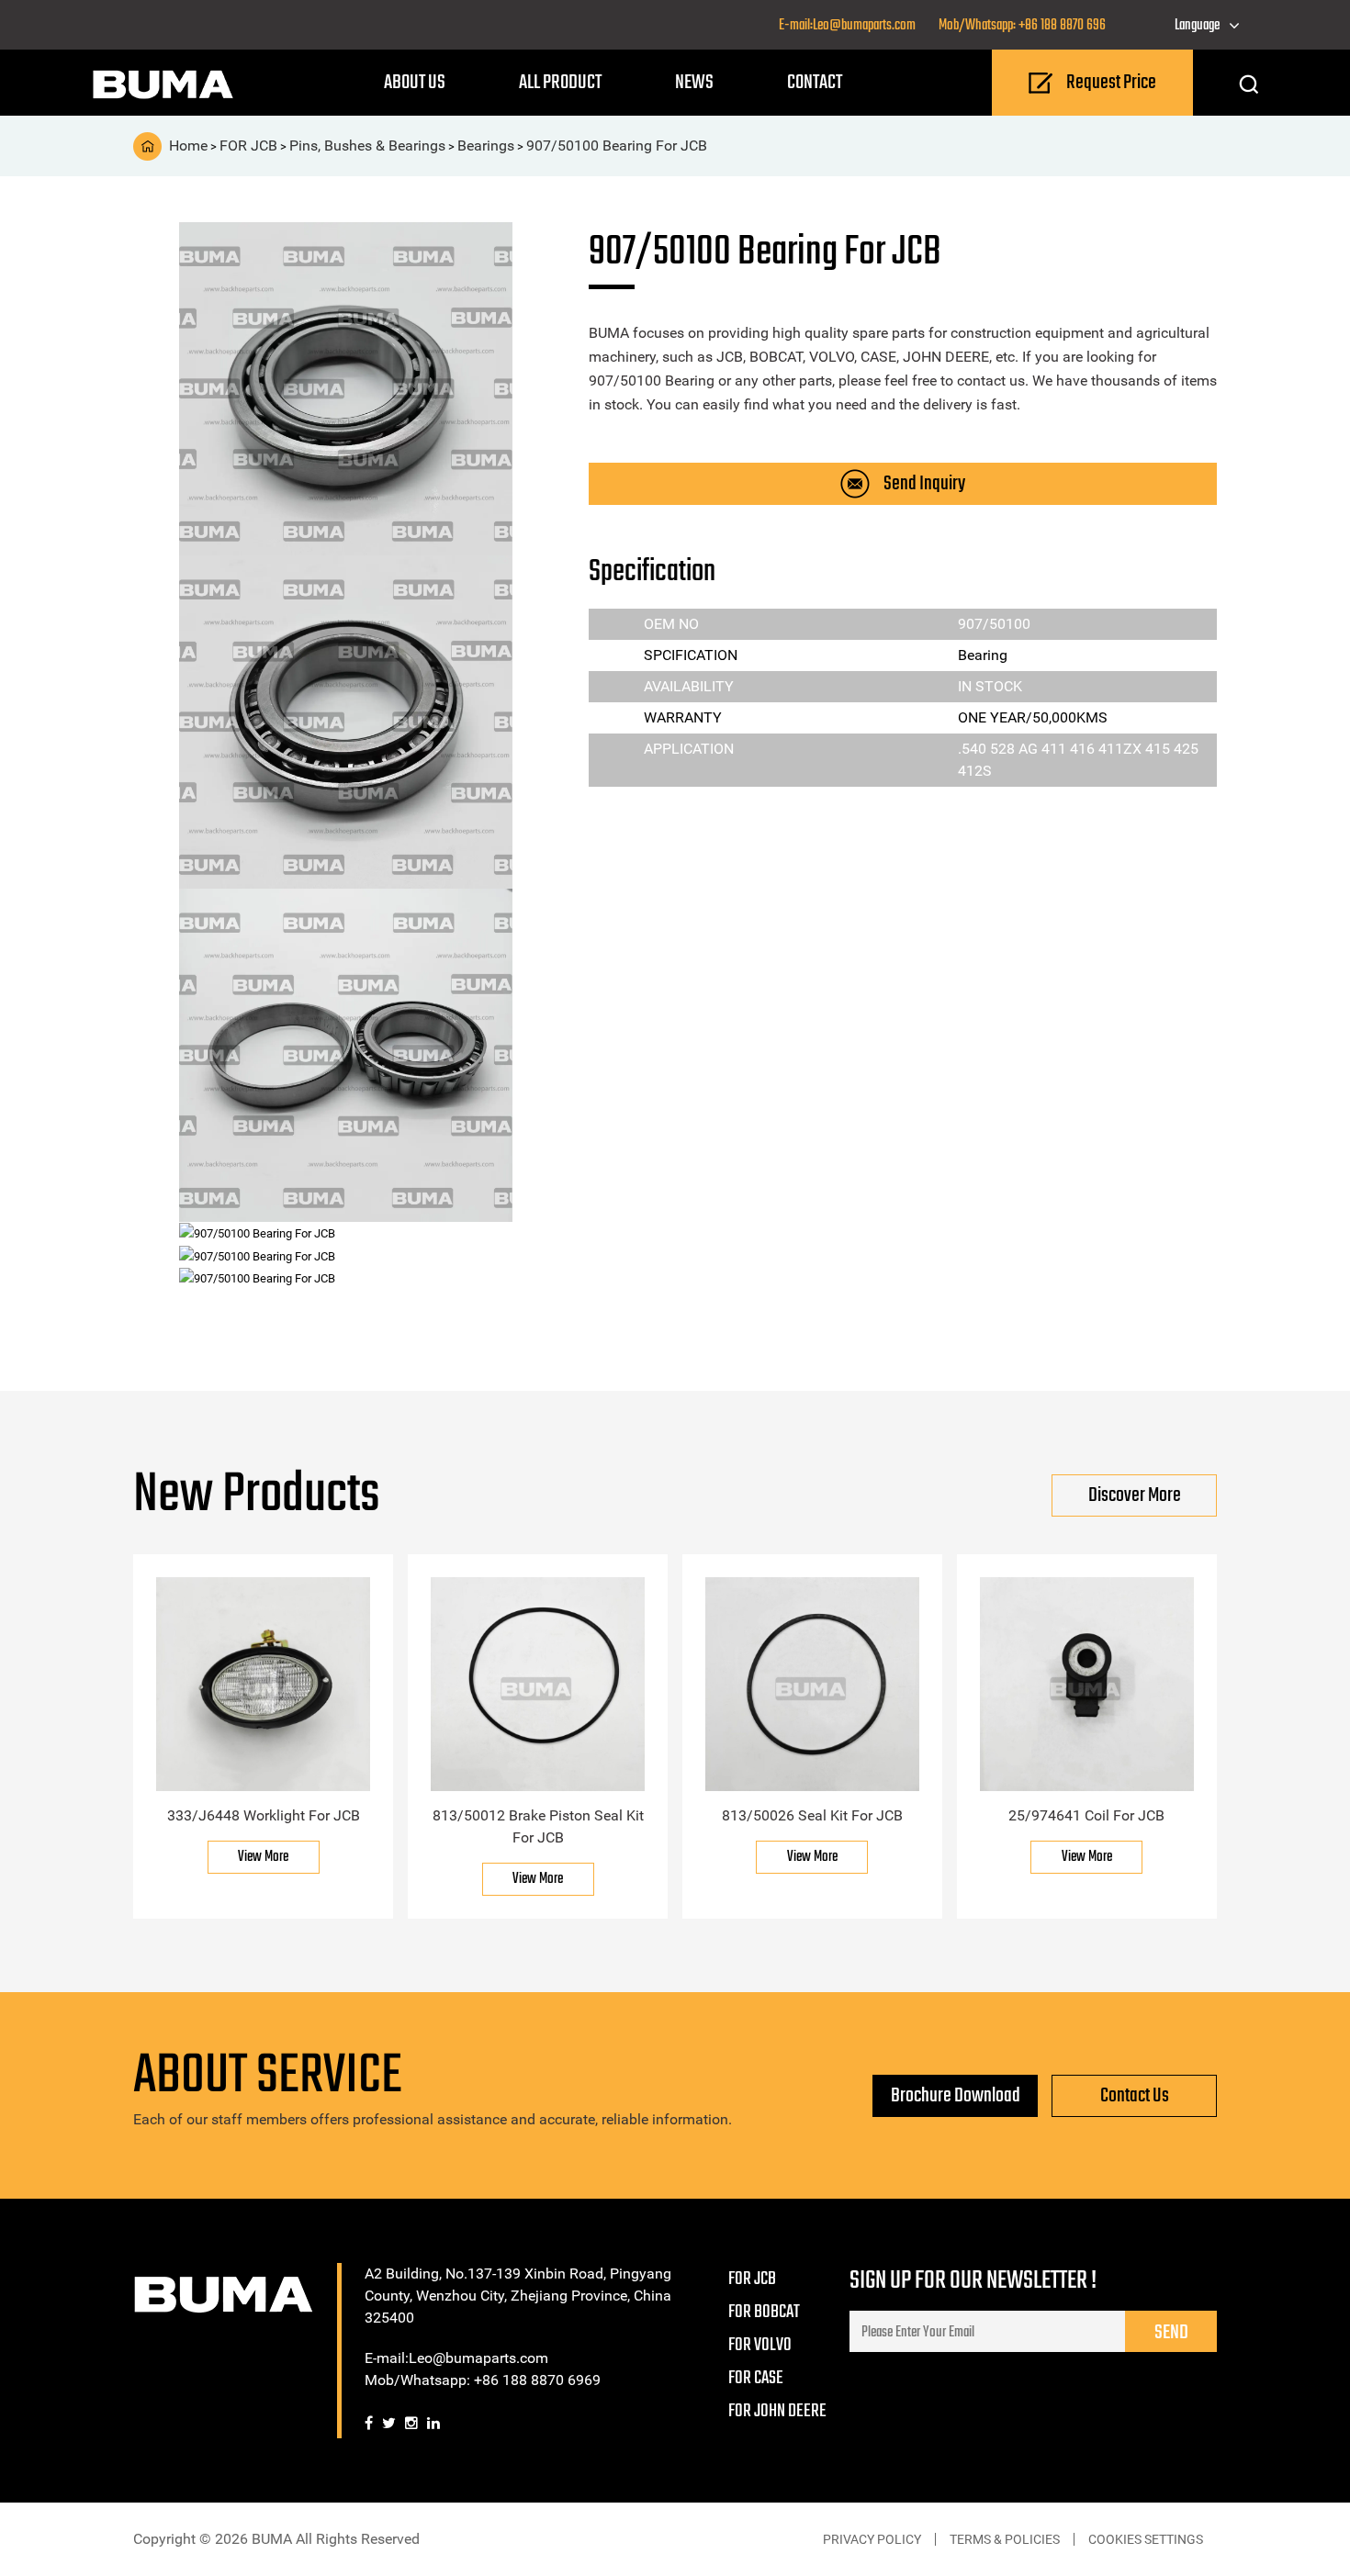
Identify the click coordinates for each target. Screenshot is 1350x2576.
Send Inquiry (924, 484)
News (694, 83)
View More (263, 1857)
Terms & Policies (1005, 2539)
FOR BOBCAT (764, 2312)
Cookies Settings (1146, 2539)
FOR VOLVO (760, 2345)
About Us (415, 83)
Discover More (1135, 1495)
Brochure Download (956, 2096)
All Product (560, 83)
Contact (815, 83)
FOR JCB (752, 2279)
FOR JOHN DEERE (777, 2411)
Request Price (1111, 83)
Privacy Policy (872, 2539)
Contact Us (1135, 2096)
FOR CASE (756, 2378)
